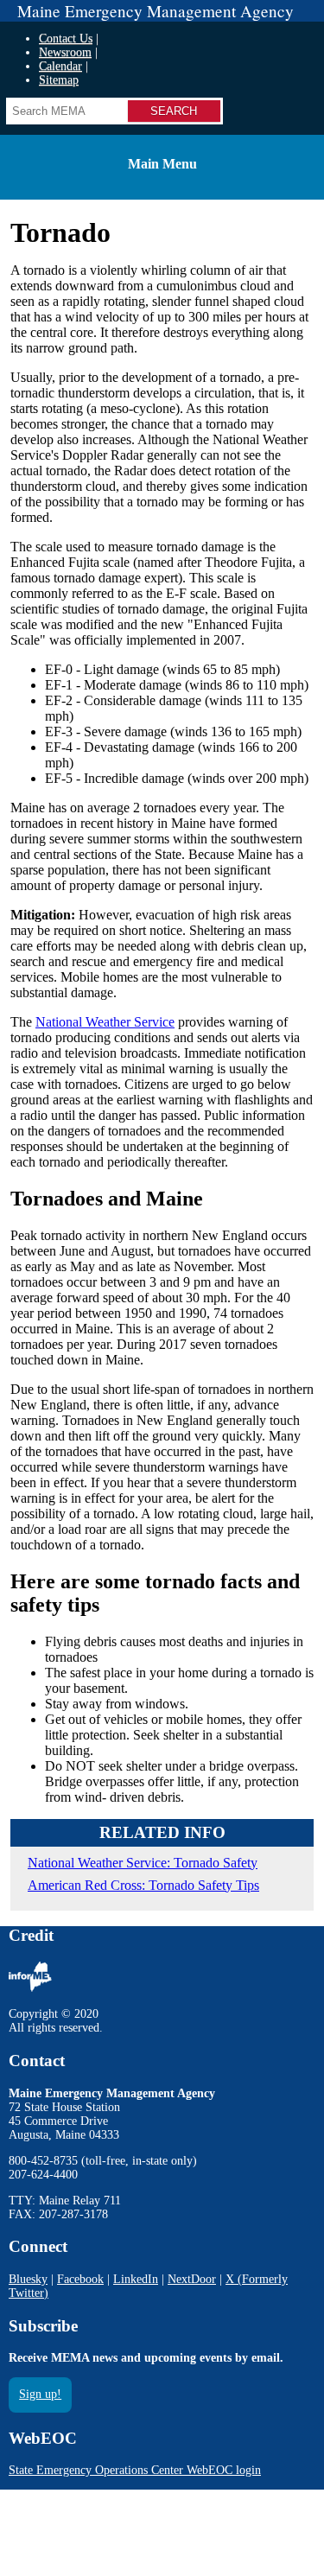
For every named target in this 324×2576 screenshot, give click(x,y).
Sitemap (59, 80)
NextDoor (192, 2279)
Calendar (60, 66)
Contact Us (66, 38)
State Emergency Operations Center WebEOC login (135, 2470)
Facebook (80, 2279)
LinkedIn (136, 2279)
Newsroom (65, 52)
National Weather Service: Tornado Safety (143, 1863)
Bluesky (28, 2279)
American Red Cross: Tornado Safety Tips (143, 1885)
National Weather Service (105, 1022)
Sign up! (40, 2394)
